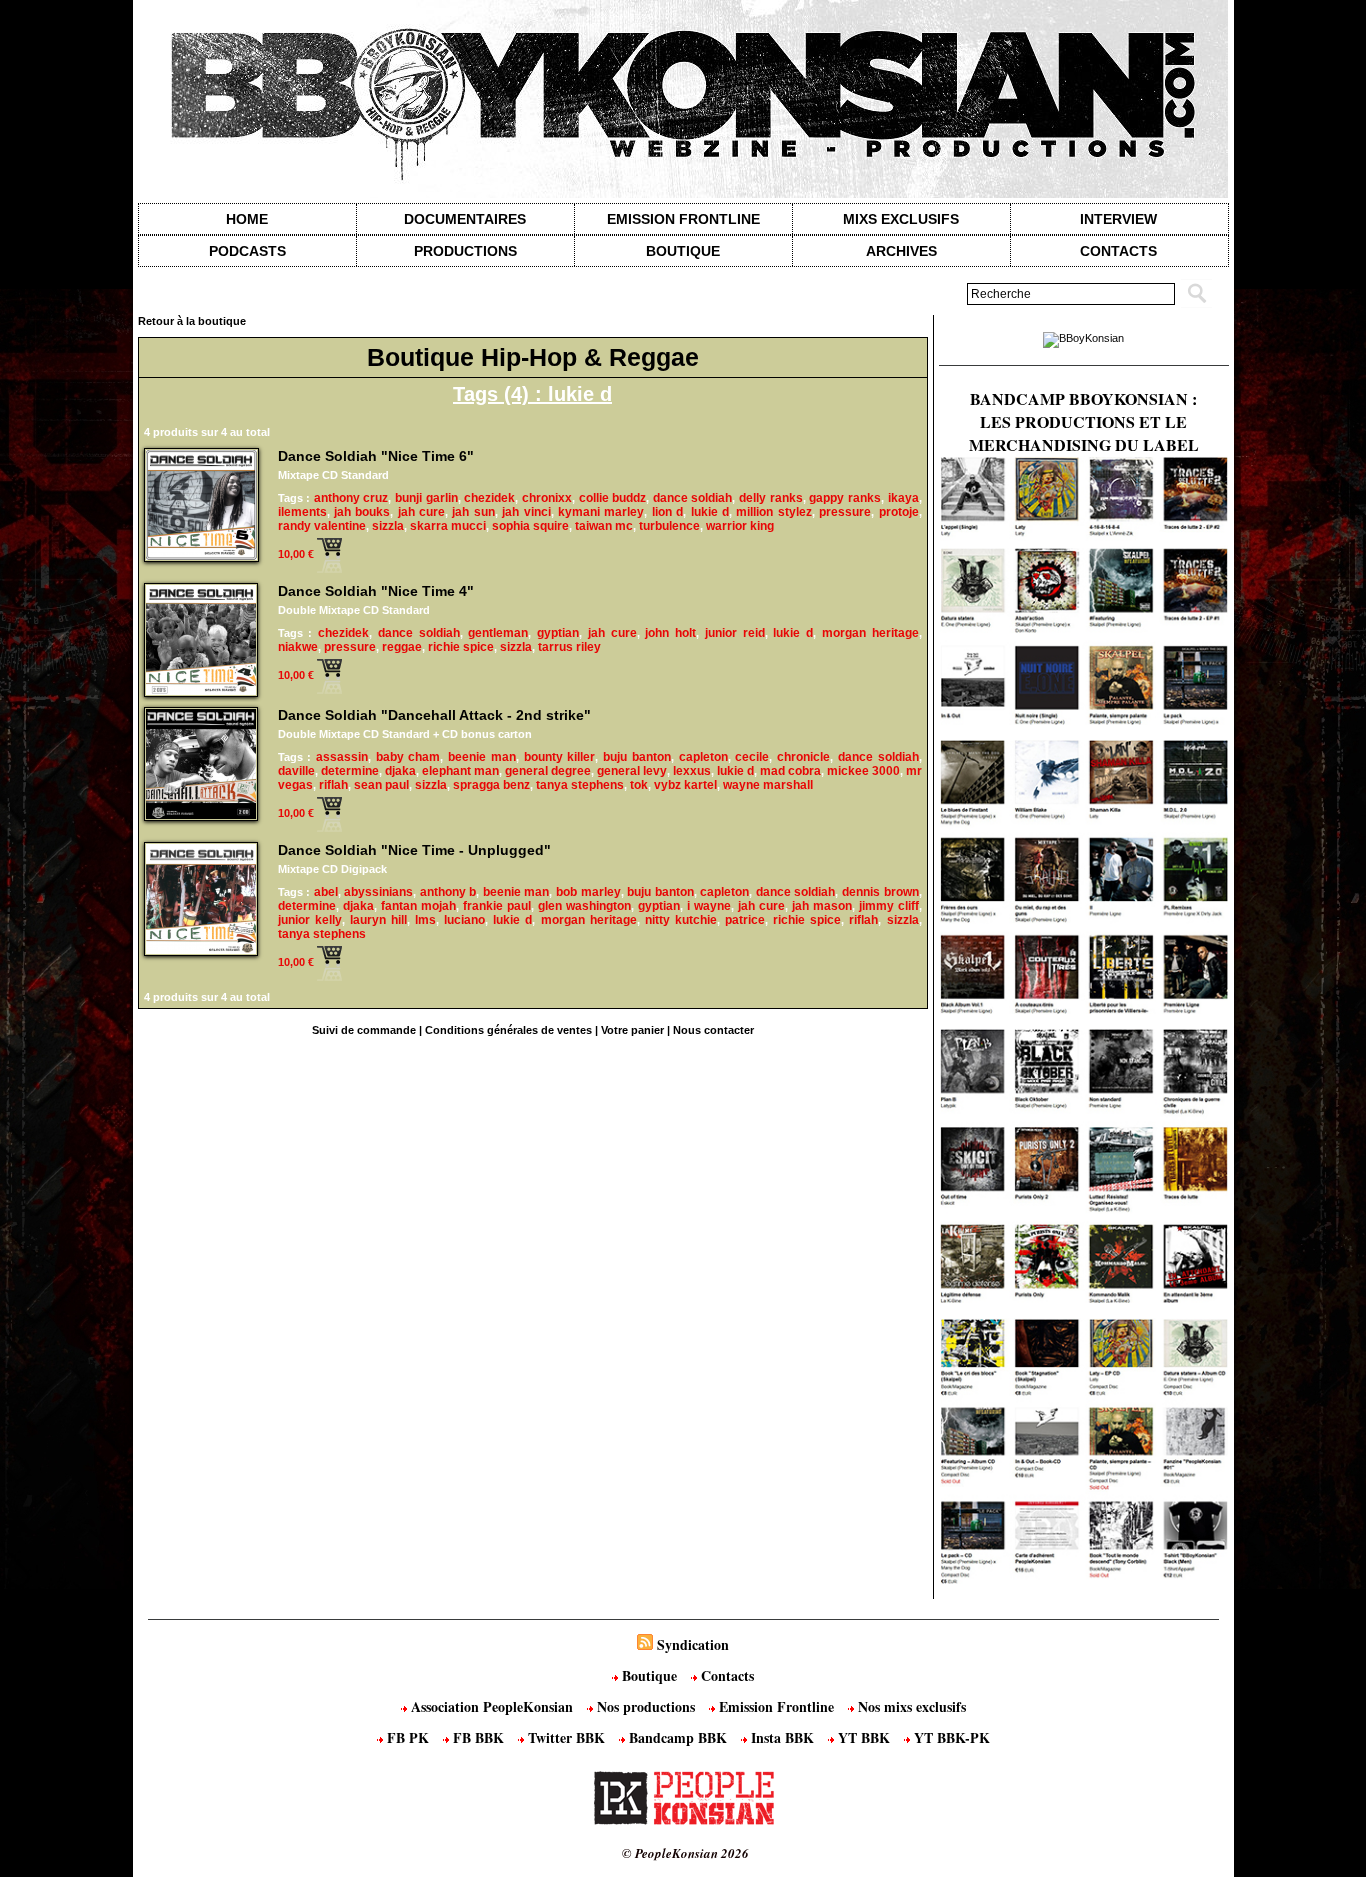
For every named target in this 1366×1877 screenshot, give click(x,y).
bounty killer (560, 757)
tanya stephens (580, 785)
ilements (302, 512)
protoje (899, 512)
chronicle (803, 757)
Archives (901, 251)
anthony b (448, 892)
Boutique (683, 251)
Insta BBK (782, 1737)
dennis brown (880, 892)
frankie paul (497, 906)
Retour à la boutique (192, 321)
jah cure (421, 512)
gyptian (558, 633)
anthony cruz (351, 498)
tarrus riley (569, 647)
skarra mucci (448, 526)
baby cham (408, 757)
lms (425, 920)
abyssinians (378, 892)
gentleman (498, 633)
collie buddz (613, 498)
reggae (402, 647)
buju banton (637, 757)
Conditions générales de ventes (508, 1030)
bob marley (588, 892)
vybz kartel (685, 785)
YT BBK (864, 1737)
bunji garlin (426, 498)
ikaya (903, 498)
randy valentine (322, 526)
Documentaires (465, 219)
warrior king (740, 526)
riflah (333, 785)
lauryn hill (378, 920)
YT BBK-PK (950, 1737)
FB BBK (478, 1737)
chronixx (547, 498)
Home (247, 219)
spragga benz (491, 785)
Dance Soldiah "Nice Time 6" (376, 456)
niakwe (298, 647)
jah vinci (526, 512)
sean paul (381, 785)
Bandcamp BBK (678, 1737)
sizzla (388, 526)
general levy (632, 771)
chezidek (489, 498)
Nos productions (646, 1706)
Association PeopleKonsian (492, 1706)
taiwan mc (604, 526)
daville (296, 771)
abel (326, 892)
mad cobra (790, 771)
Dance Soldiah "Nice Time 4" (376, 591)
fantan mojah (418, 906)
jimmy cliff (889, 906)
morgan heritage (870, 633)
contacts (1118, 251)
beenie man (482, 757)
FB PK (408, 1737)
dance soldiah (693, 498)
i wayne (709, 906)
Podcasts (247, 251)
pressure (845, 512)
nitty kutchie (681, 920)
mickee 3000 (863, 771)
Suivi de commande (364, 1030)
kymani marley (601, 512)
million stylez (773, 512)
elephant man (460, 771)
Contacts (725, 1675)
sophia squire (530, 526)
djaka (400, 771)
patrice (745, 920)
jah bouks (362, 512)
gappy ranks (845, 498)
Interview (1118, 219)
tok (639, 785)
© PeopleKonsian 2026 (685, 1853)
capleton (703, 757)
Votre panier (632, 1030)
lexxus (692, 771)
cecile (752, 757)
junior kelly (310, 920)
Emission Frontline (683, 219)
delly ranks (771, 498)
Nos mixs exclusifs (910, 1706)
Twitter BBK (566, 1737)
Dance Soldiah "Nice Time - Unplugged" (414, 850)
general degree (548, 771)
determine (350, 771)
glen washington (584, 906)
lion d (667, 512)
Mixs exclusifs (901, 219)
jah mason (822, 906)
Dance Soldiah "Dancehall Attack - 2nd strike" (434, 715)
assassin (342, 757)
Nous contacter (713, 1030)
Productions (465, 251)
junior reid (735, 633)
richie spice (461, 647)
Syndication (693, 1644)
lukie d (710, 512)
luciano (464, 920)
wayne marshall (768, 785)
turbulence (669, 526)
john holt (670, 633)
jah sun (473, 512)
